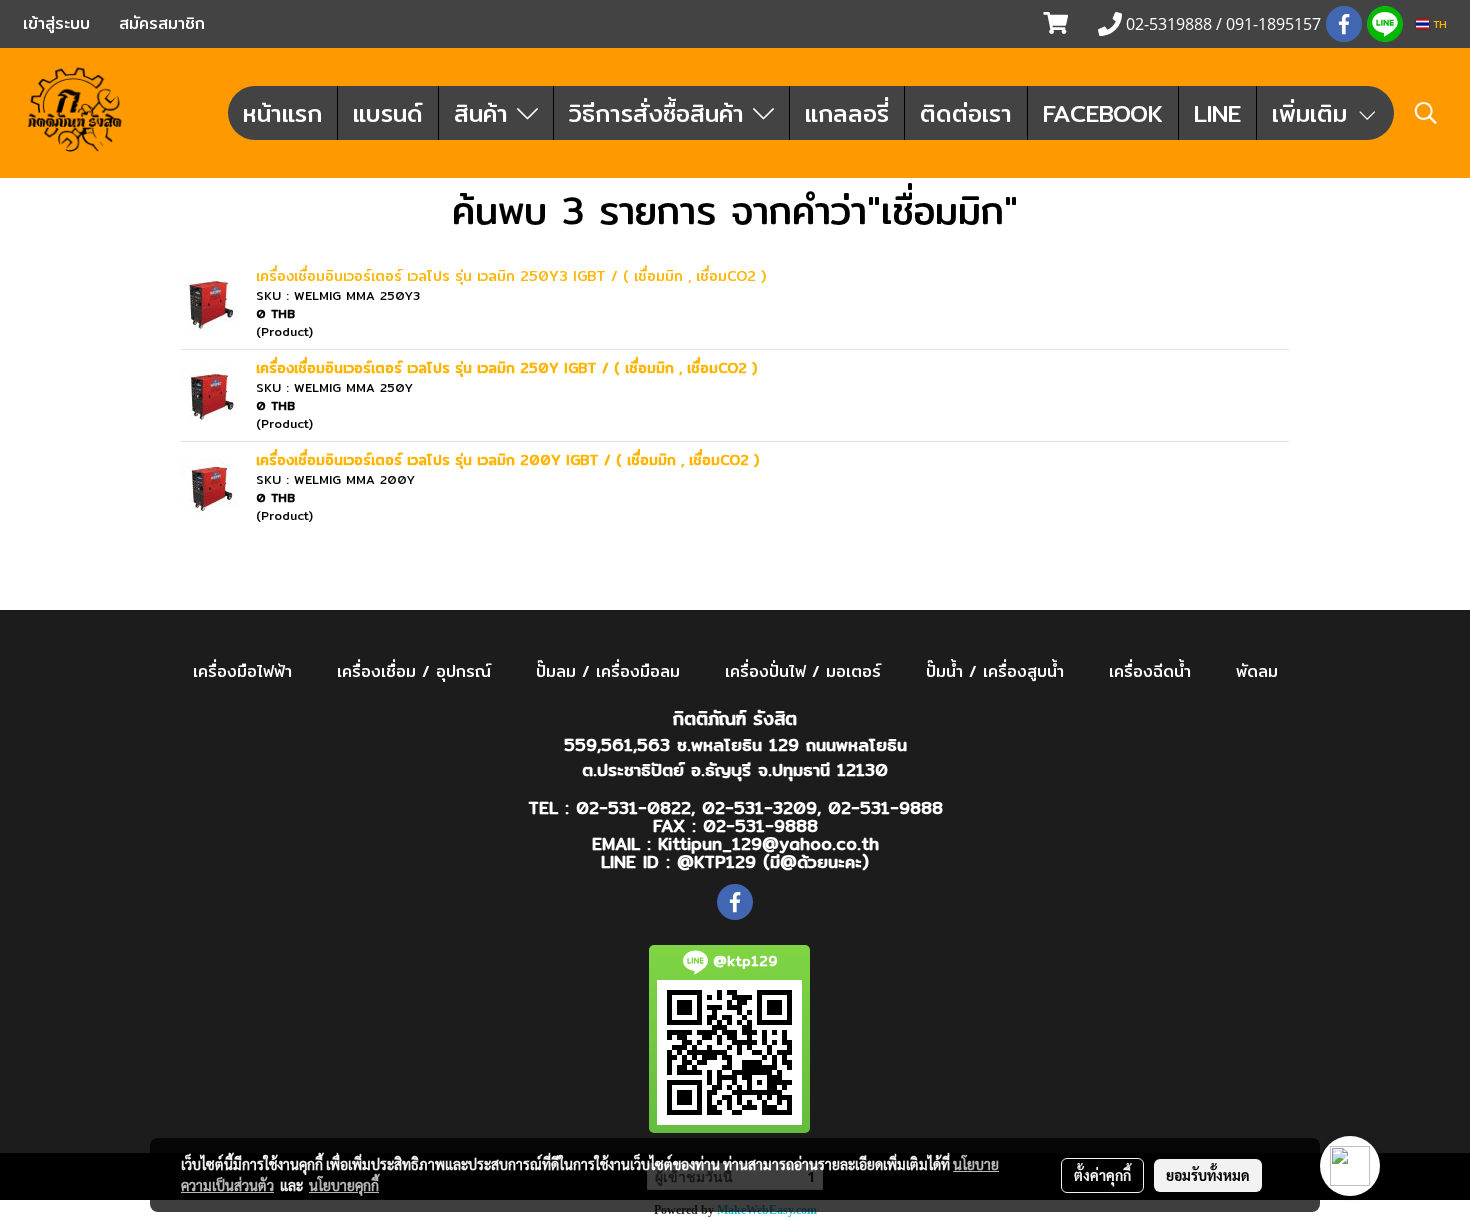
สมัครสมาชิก (162, 23)
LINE (1217, 113)
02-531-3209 (759, 807)
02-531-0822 (633, 807)
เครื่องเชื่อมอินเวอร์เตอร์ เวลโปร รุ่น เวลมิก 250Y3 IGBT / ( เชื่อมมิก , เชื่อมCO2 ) (511, 276)
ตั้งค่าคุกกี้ (1102, 1175)
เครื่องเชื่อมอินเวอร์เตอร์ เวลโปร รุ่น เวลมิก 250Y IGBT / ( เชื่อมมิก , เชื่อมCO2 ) (506, 368)
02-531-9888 (885, 807)
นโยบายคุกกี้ (344, 1185)
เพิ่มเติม (1314, 113)
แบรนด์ (388, 113)
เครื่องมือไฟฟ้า (242, 671)
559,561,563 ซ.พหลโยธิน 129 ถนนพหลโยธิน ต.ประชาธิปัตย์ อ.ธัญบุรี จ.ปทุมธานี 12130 (735, 757)
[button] (1426, 113)
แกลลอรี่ (847, 113)
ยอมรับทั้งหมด (1208, 1175)
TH (1438, 24)
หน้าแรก (282, 113)
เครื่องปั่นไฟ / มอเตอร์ (803, 671)
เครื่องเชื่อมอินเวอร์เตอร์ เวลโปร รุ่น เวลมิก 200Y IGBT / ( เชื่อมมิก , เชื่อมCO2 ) (507, 460)
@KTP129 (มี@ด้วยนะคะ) (773, 861)
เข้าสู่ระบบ (56, 23)
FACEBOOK (1103, 113)
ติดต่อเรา (966, 113)
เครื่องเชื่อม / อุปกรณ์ (414, 671)
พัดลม (1257, 671)
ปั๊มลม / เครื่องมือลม (608, 671)
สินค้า (485, 113)
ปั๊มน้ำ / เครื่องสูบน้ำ (995, 671)
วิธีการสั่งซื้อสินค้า (661, 113)
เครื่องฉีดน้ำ (1150, 671)
